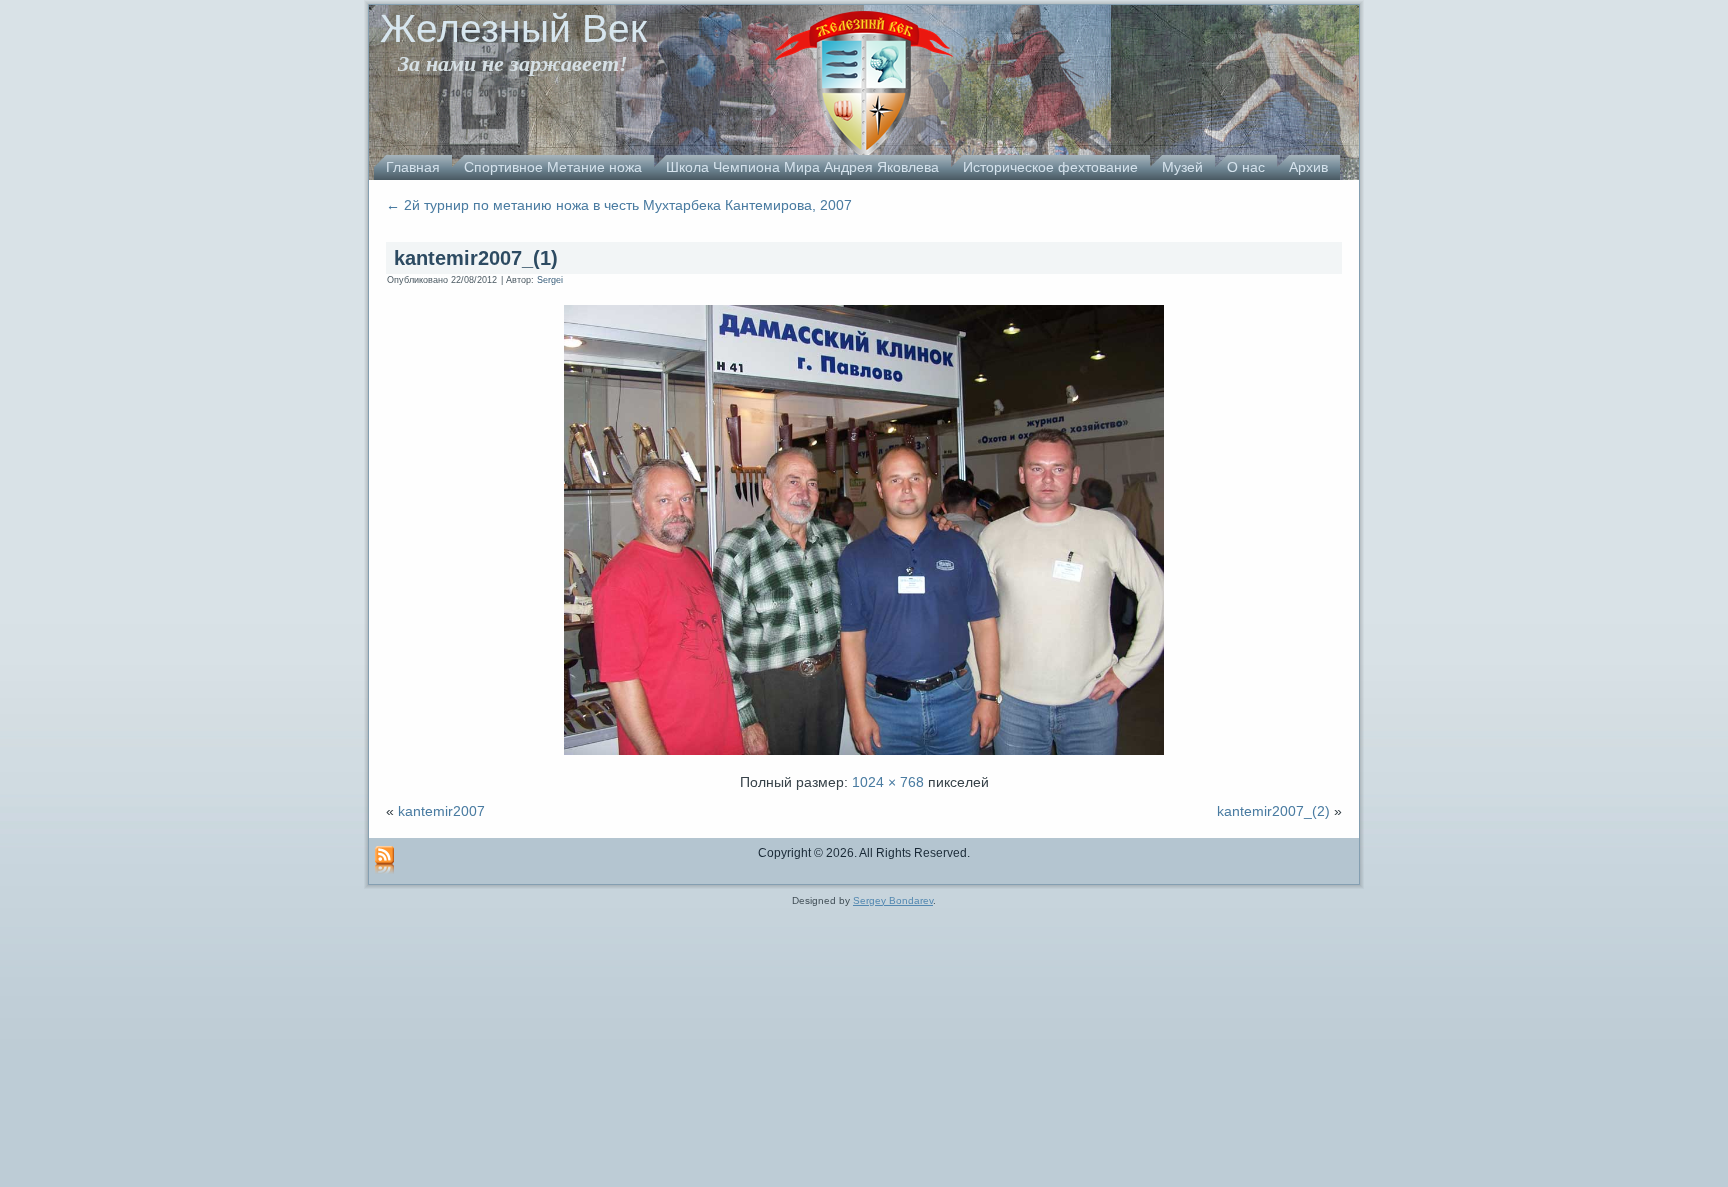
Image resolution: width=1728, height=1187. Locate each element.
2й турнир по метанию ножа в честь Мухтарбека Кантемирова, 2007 (619, 205)
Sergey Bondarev (893, 900)
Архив (1308, 167)
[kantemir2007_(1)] (864, 757)
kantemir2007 (441, 811)
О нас (1246, 167)
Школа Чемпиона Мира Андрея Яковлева (802, 167)
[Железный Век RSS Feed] (384, 861)
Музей (1182, 167)
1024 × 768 (888, 782)
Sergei (550, 280)
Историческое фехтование (1050, 167)
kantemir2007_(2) (1273, 811)
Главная (413, 167)
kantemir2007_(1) (476, 258)
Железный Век (513, 28)
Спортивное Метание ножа (553, 167)
